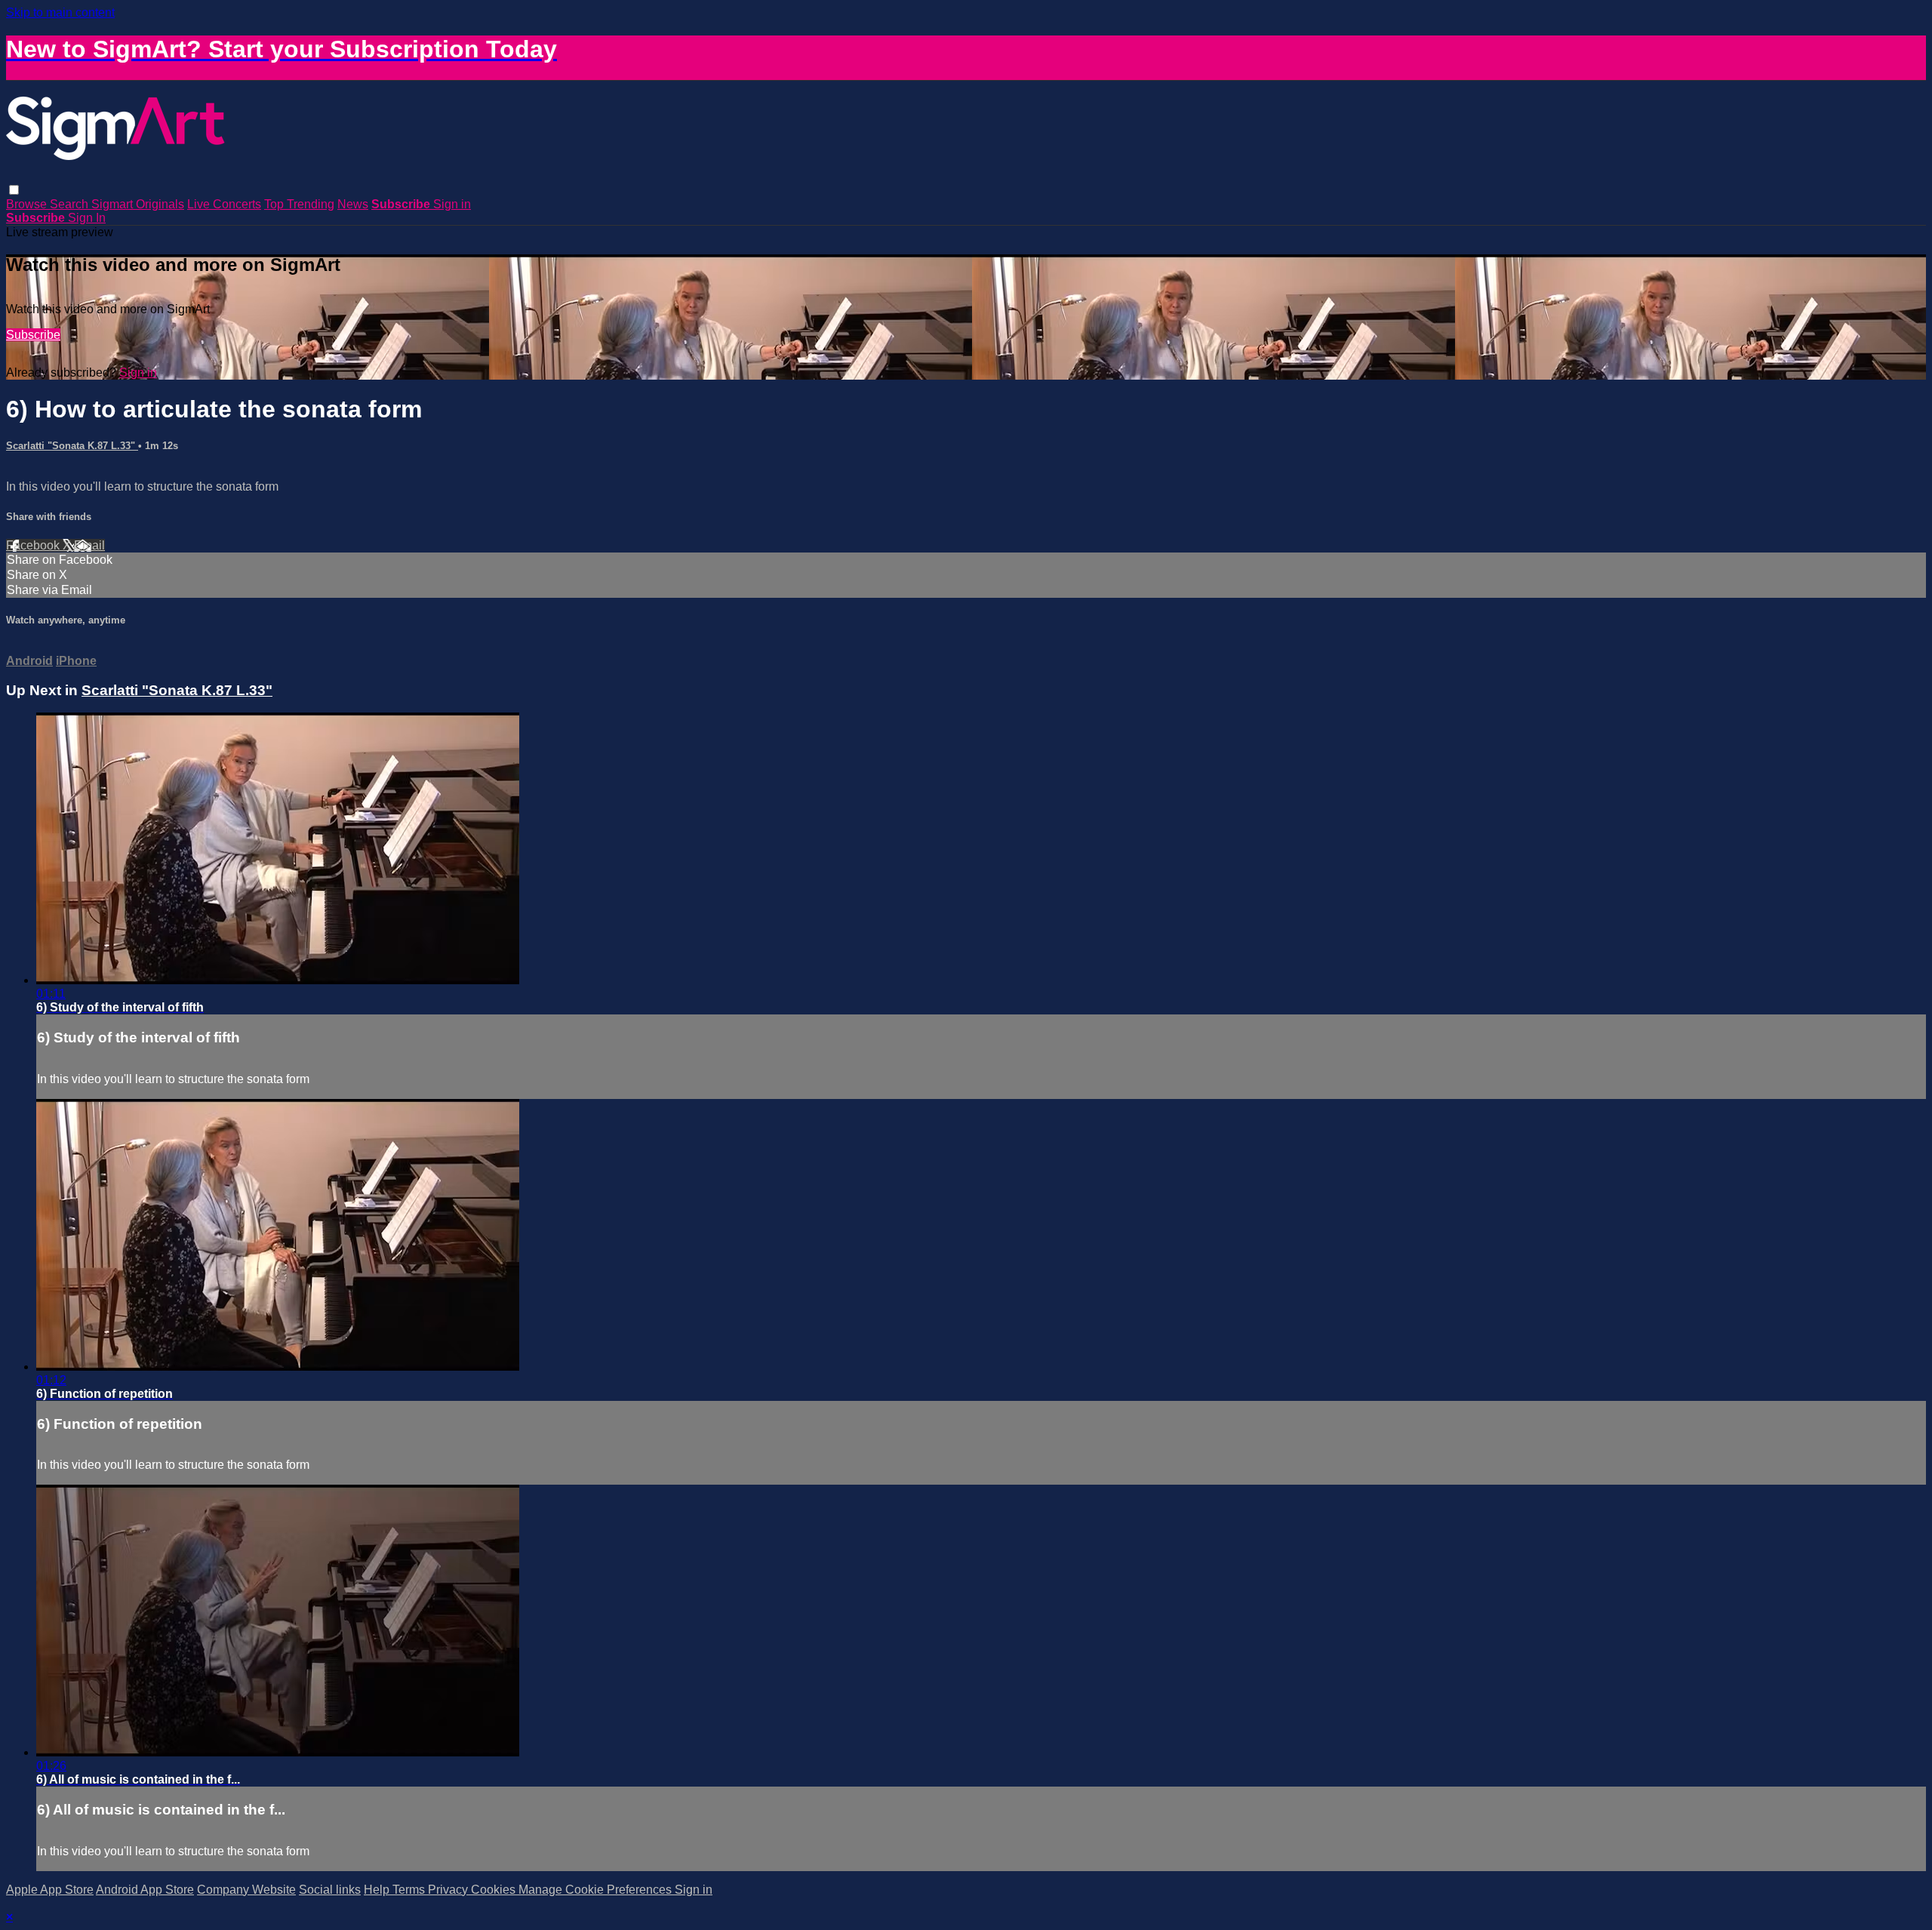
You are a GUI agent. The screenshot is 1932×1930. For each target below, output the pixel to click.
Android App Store (145, 1890)
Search (71, 204)
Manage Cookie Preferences (597, 1890)
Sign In (87, 218)
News (353, 204)
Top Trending (299, 204)
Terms (410, 1890)
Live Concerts (224, 204)
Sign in (452, 204)
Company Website (246, 1890)
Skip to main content (60, 12)
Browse (28, 204)
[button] (14, 190)
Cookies (495, 1890)
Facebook (34, 545)
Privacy (449, 1890)
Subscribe (33, 335)
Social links (330, 1890)
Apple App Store (50, 1890)
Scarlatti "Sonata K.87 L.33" (72, 446)
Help (378, 1890)
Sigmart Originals (138, 204)
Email (89, 545)
